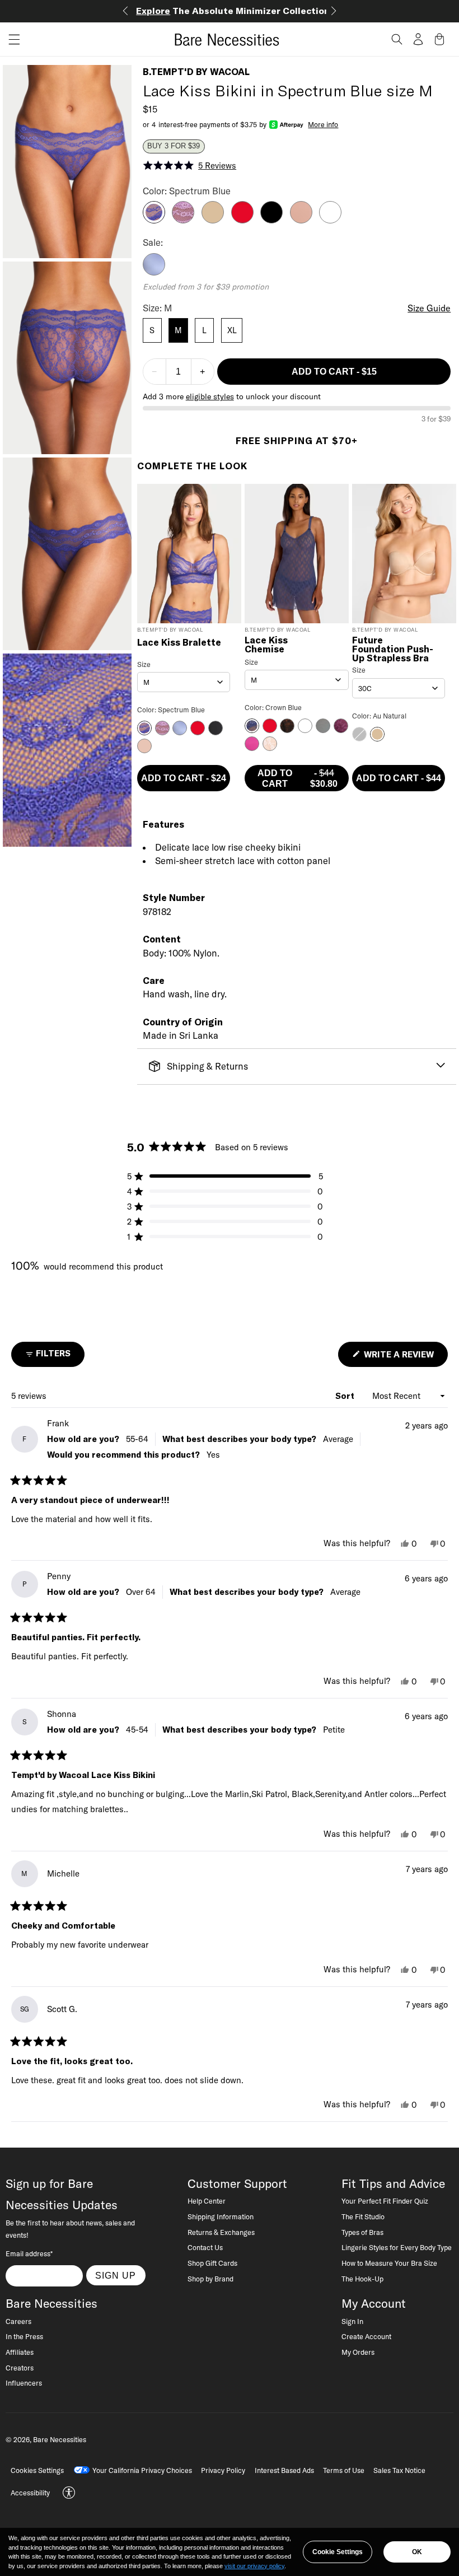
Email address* (29, 2253)
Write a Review (405, 1358)
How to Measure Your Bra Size (389, 2263)
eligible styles (210, 396)
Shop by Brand (210, 2279)
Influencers (24, 2383)
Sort (346, 1396)
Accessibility (30, 2493)
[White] (330, 220)
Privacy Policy (223, 2470)
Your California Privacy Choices (142, 2470)
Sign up (116, 2275)
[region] (230, 2552)
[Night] (271, 220)
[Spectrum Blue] (154, 220)
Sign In (352, 2321)
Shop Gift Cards (212, 2263)
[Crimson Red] (242, 220)
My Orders (358, 2352)
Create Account (366, 2336)
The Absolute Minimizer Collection (233, 11)
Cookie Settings (338, 2552)
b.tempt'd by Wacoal (196, 72)
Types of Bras (362, 2232)
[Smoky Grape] (183, 220)
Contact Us (205, 2247)
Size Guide (429, 308)
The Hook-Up (362, 2279)
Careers (18, 2321)
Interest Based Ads (284, 2470)
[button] (10, 39)
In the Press (24, 2336)
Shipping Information (221, 2216)
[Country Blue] (154, 272)
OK (417, 2552)
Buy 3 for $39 (174, 146)
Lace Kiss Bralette (179, 643)
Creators (20, 2368)
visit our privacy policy (254, 2566)
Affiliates (20, 2352)
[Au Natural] (213, 220)
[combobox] (184, 682)
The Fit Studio (363, 2216)
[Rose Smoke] (301, 220)
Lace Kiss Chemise (266, 645)
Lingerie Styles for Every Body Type (397, 2247)
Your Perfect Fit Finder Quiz (385, 2201)
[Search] (397, 39)
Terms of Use (344, 2470)
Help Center (207, 2201)
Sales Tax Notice (399, 2470)
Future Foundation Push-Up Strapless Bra (393, 649)
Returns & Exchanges (221, 2232)
